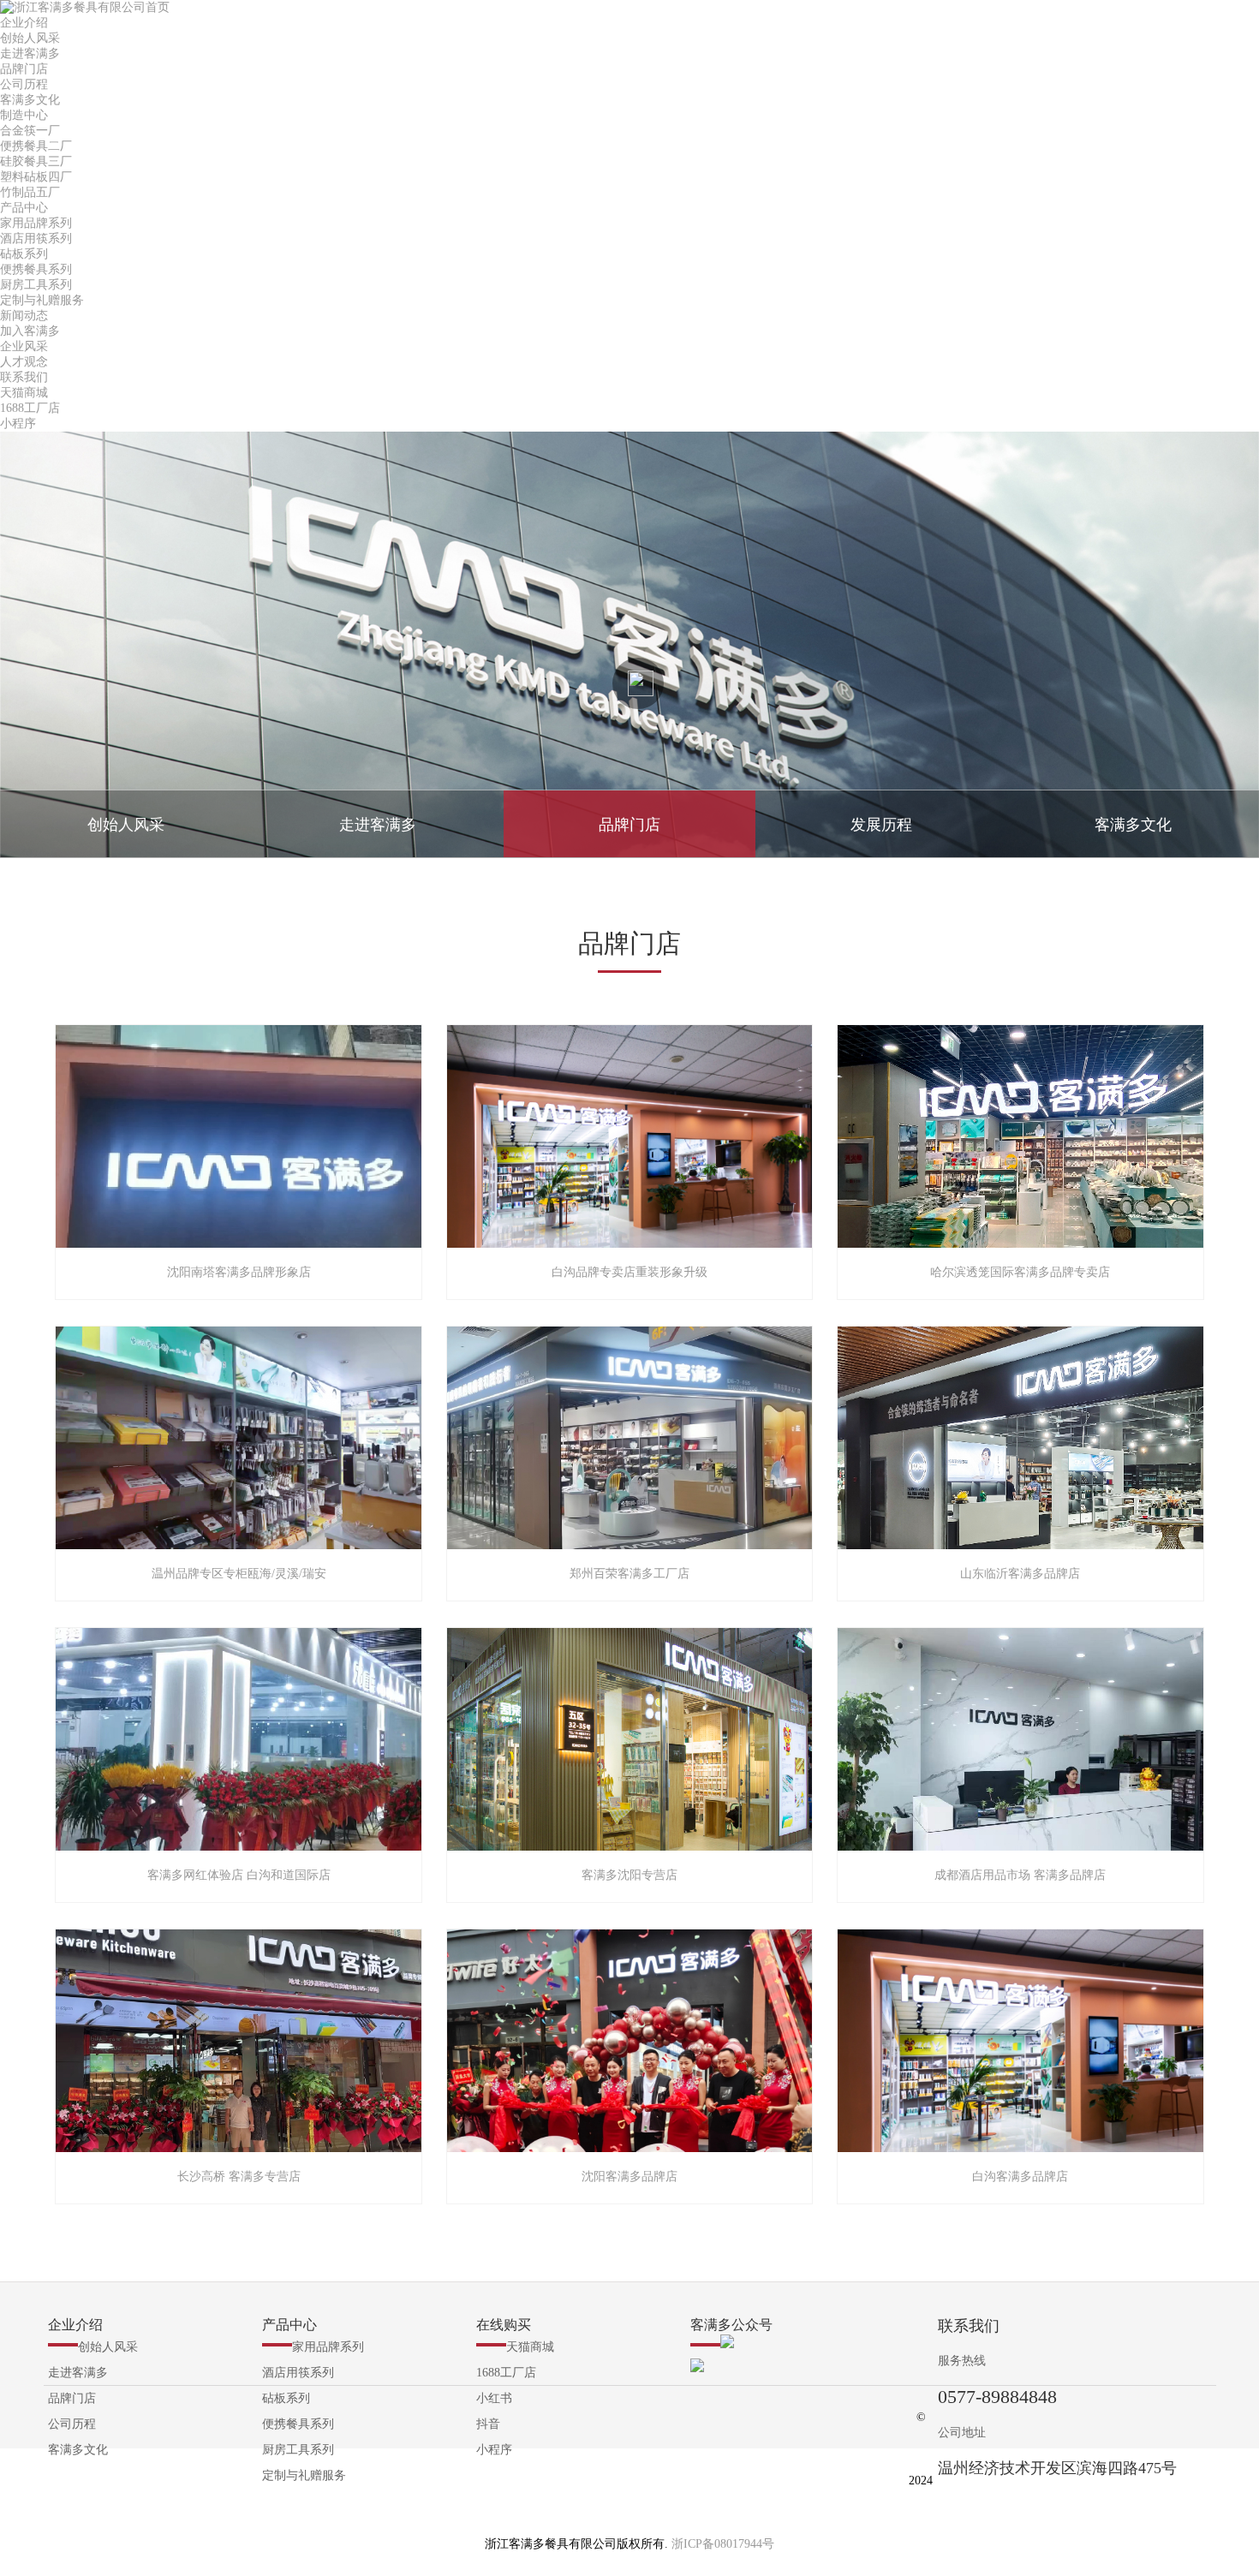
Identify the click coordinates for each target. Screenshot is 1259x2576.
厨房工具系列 (36, 285)
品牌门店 (24, 69)
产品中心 (24, 208)
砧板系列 (24, 254)
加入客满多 (30, 331)
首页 (158, 7)
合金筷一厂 (30, 131)
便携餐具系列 (36, 269)
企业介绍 (24, 23)
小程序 (25, 423)
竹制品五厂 (30, 192)
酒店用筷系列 (36, 239)
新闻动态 (24, 316)
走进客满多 (30, 54)
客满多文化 (30, 100)
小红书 (494, 2398)
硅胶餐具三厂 (36, 161)
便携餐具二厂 (36, 146)
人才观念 (24, 362)
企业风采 (24, 346)
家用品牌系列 (36, 223)
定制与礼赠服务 (42, 300)
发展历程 (881, 825)
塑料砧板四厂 (36, 177)
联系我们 (24, 377)
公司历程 (24, 84)
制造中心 (24, 115)
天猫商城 (24, 393)
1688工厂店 (30, 408)
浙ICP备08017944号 (723, 2544)
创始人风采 (30, 38)
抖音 (488, 2424)
